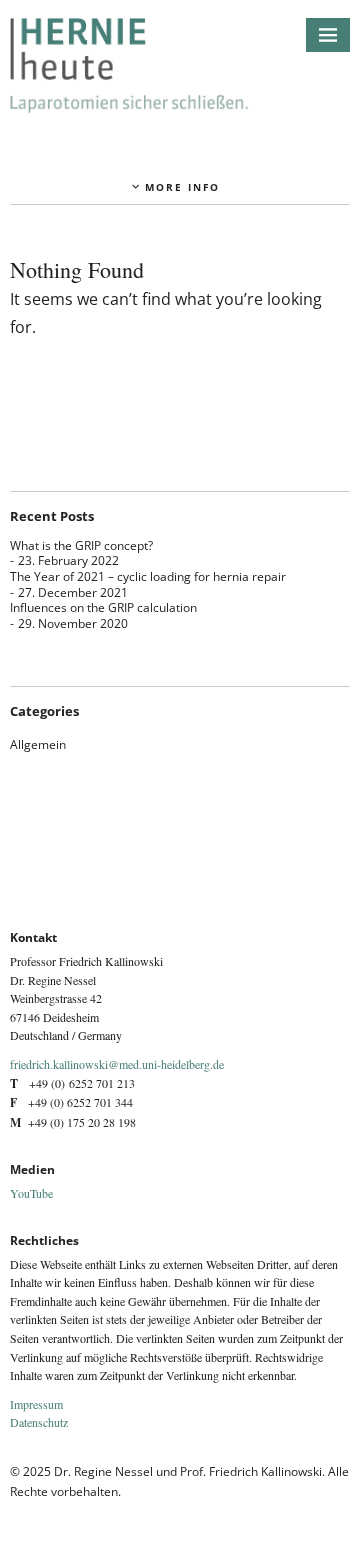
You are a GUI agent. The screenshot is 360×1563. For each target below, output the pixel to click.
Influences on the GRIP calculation (103, 607)
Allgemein (38, 744)
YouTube (31, 1193)
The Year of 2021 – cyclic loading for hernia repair (148, 576)
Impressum (36, 1404)
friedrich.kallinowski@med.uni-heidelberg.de (117, 1064)
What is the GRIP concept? (81, 545)
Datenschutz (39, 1422)
